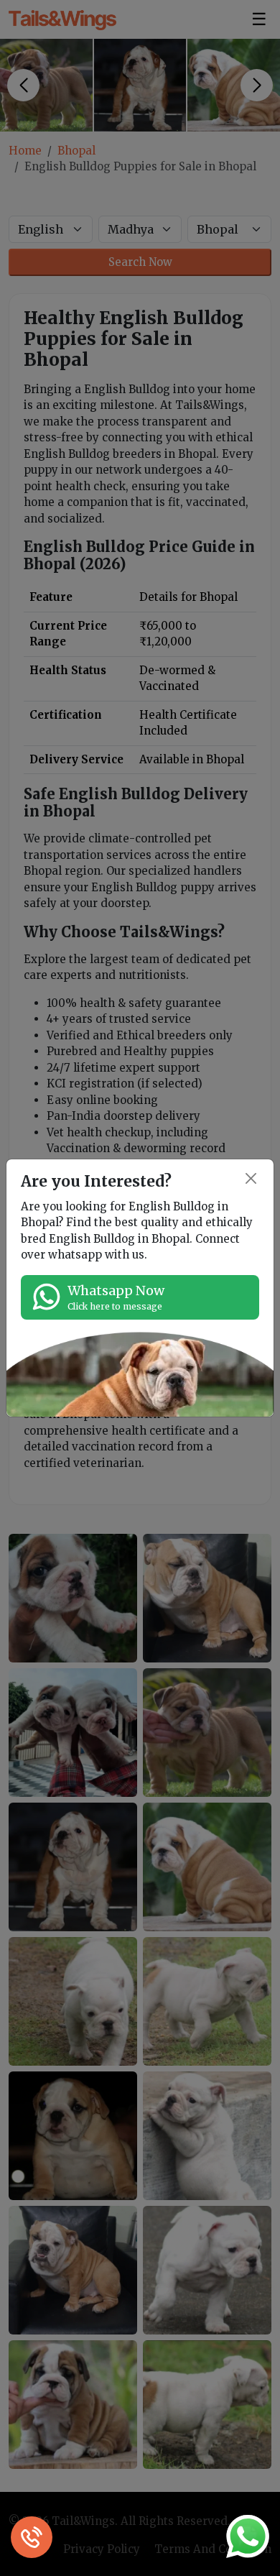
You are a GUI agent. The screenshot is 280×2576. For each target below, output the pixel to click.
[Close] (252, 1178)
